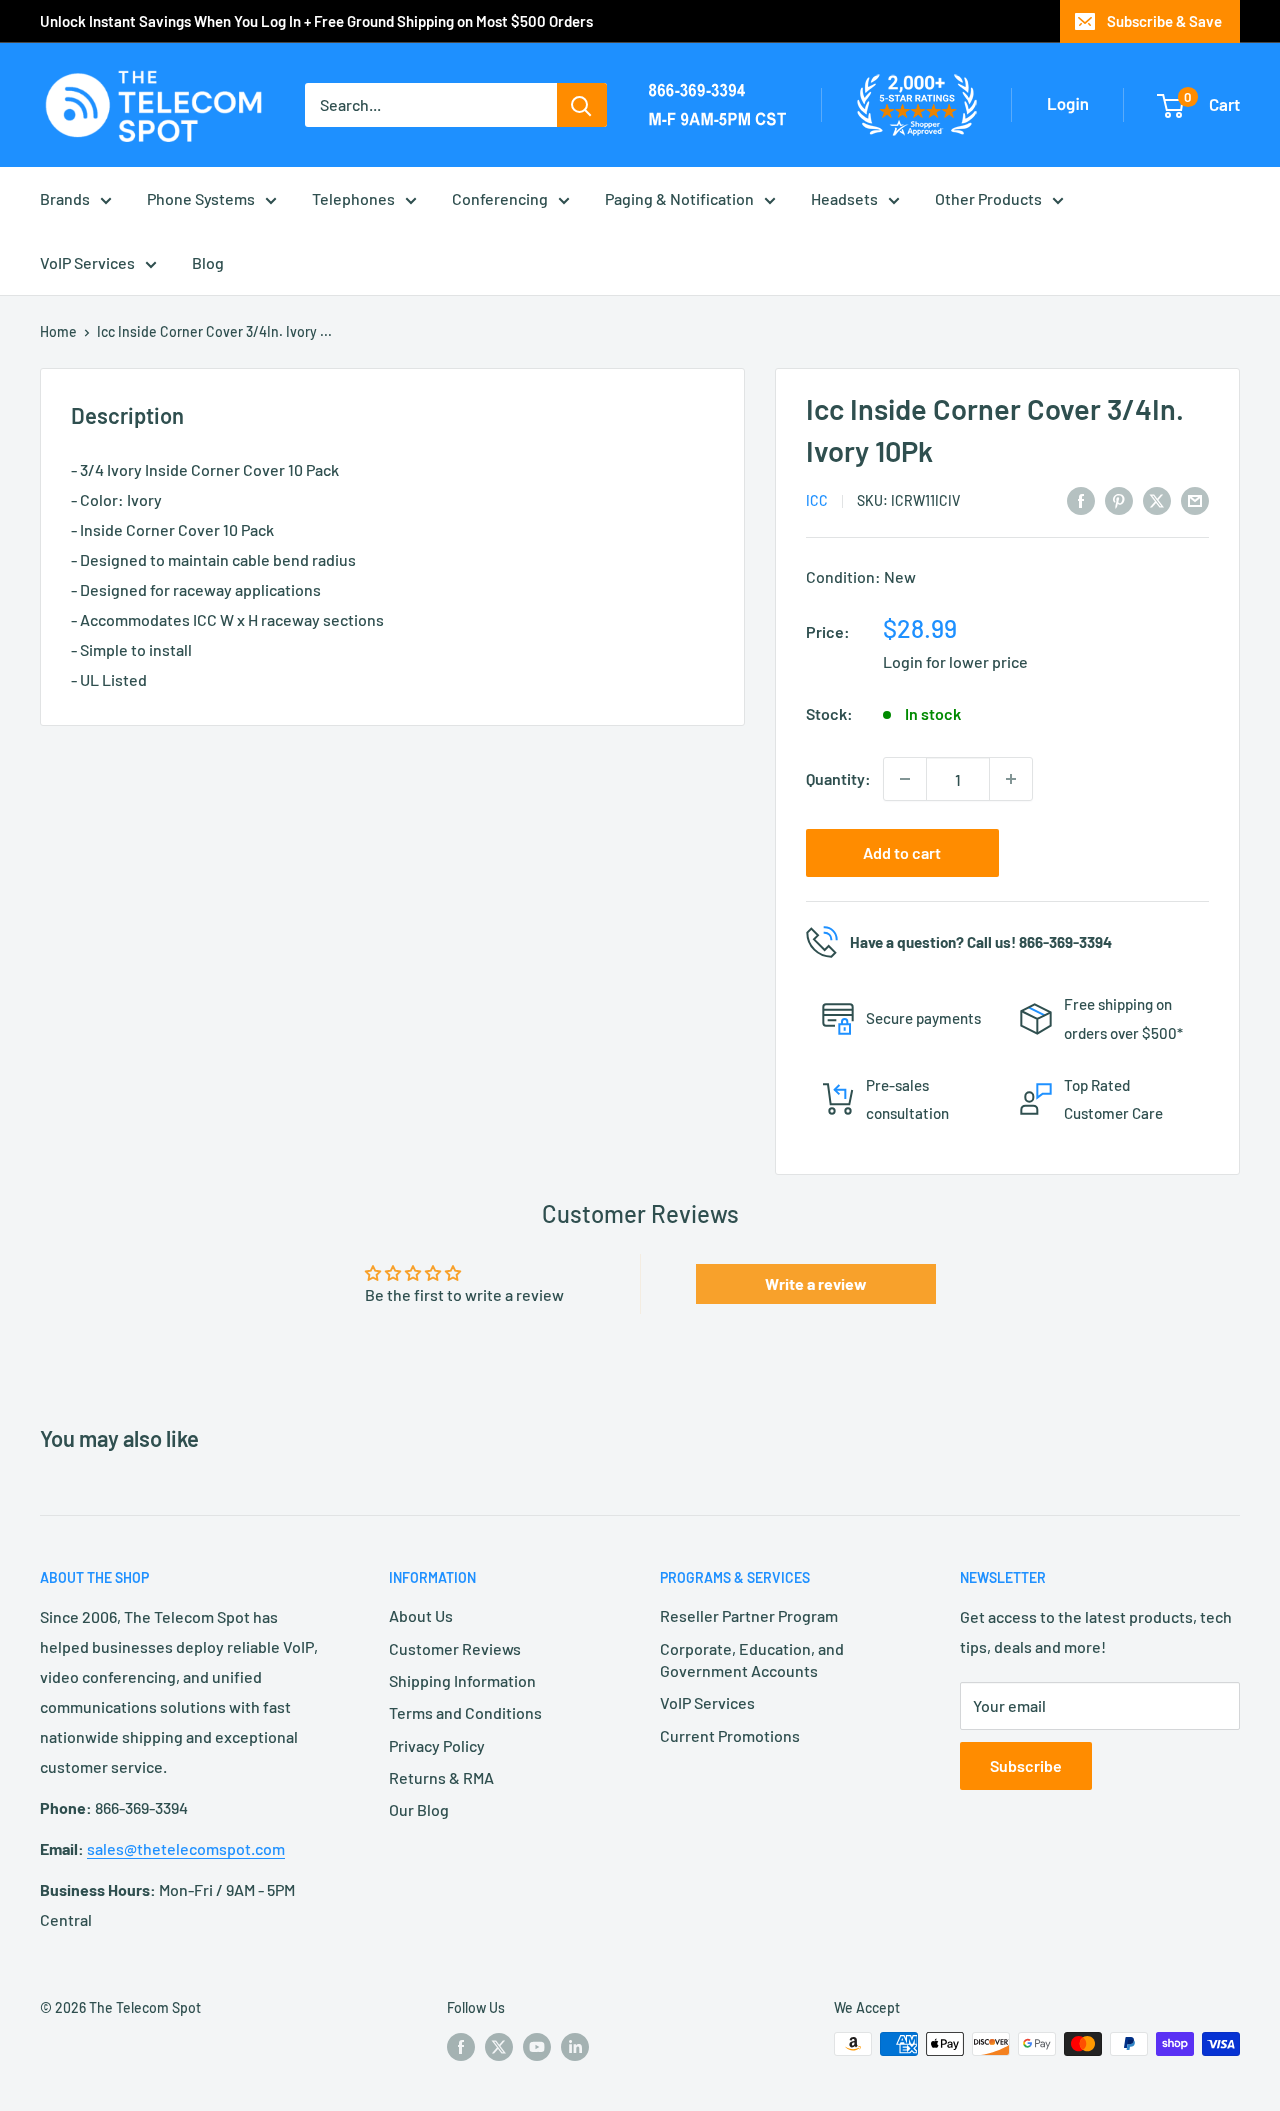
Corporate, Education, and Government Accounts (752, 1659)
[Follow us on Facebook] (461, 2046)
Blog (208, 262)
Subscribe (1026, 1765)
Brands (65, 198)
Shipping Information (462, 1680)
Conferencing (500, 198)
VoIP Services (87, 262)
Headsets (844, 198)
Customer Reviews (455, 1648)
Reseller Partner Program (749, 1615)
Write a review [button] (816, 1283)
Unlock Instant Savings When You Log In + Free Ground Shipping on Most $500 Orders (316, 21)
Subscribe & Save (1164, 21)
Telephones (353, 198)
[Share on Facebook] (1081, 499)
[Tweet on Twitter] (1157, 499)
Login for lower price (955, 661)
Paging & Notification (679, 198)
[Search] (582, 105)
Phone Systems (201, 198)
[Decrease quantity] (905, 779)
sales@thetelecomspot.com (186, 1848)
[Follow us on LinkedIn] (575, 2046)
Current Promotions (730, 1735)
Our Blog (419, 1809)
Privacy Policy (437, 1745)
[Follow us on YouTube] (537, 2046)
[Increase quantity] (1011, 779)
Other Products (988, 198)
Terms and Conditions (465, 1712)
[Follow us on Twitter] (499, 2046)
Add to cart (902, 852)
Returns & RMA (441, 1777)
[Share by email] (1195, 499)
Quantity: (838, 778)
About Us (421, 1615)
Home (58, 331)
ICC (817, 500)
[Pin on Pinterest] (1119, 499)
